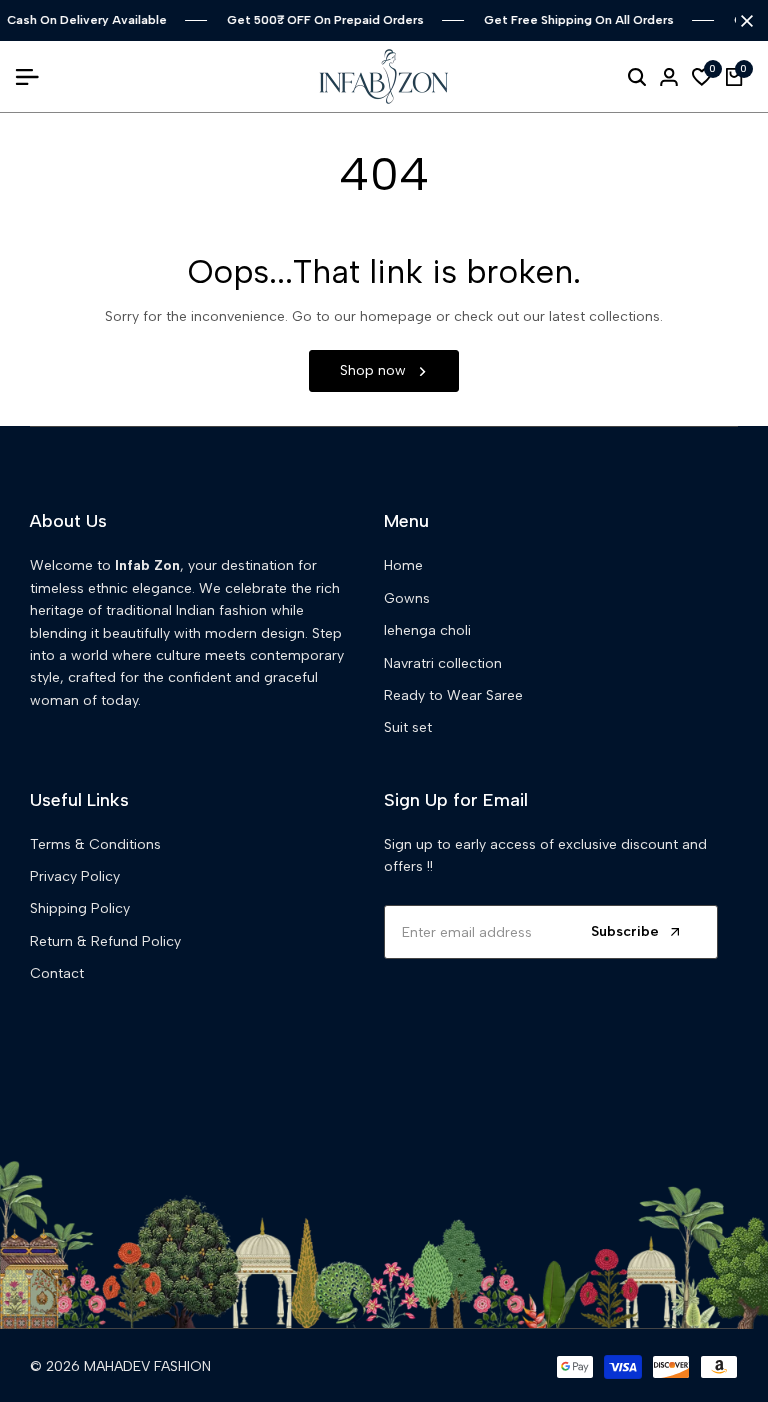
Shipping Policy (80, 908)
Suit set (408, 727)
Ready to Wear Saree (453, 695)
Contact (57, 973)
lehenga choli (427, 630)
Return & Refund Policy (105, 941)
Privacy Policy (75, 876)
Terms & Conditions (95, 844)
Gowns (407, 598)
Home (403, 565)
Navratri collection (443, 663)
